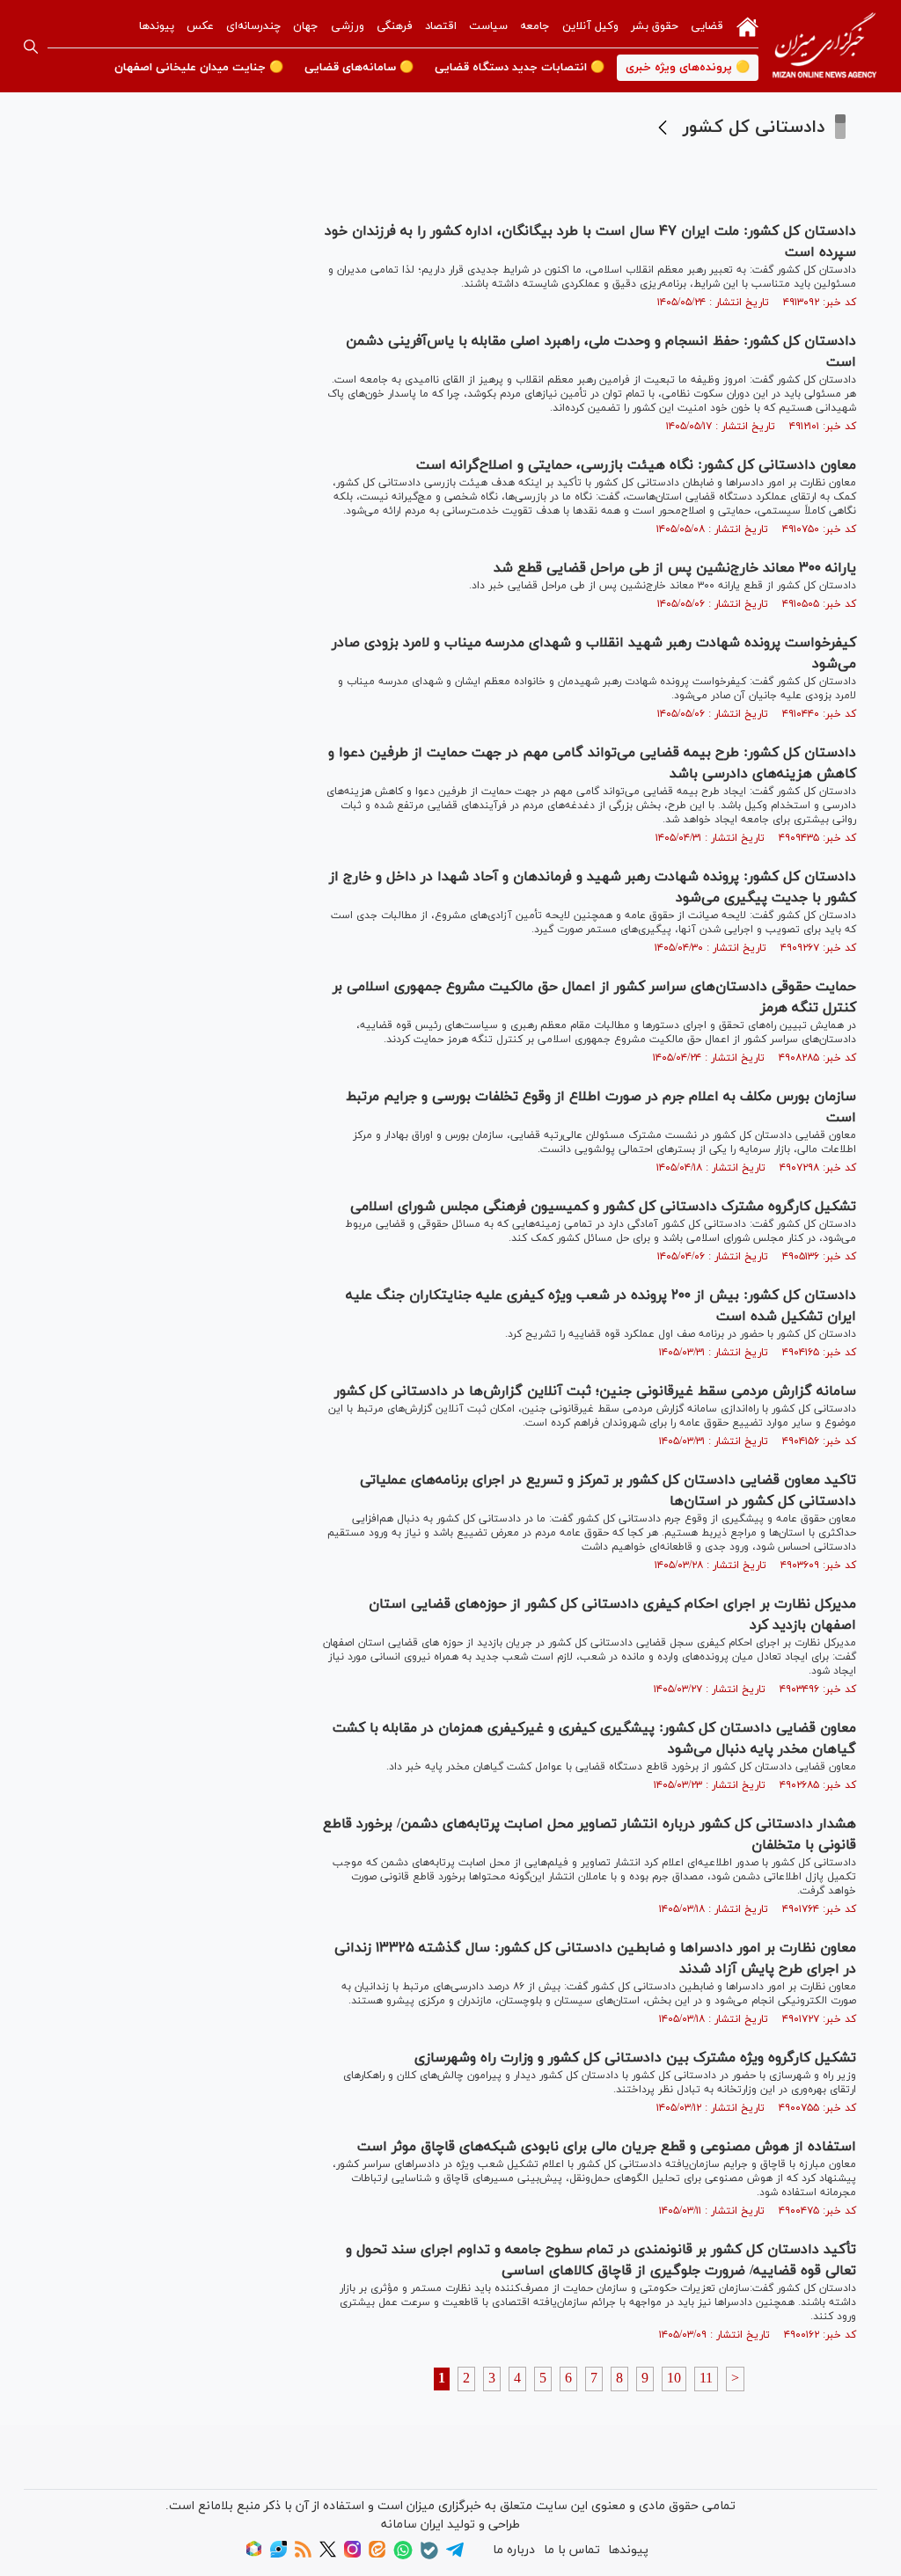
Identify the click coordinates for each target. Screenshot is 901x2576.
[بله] (429, 2556)
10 (674, 2379)
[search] (31, 47)
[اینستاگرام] (352, 2554)
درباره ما (514, 2550)
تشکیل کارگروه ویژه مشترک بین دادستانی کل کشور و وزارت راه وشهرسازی (635, 2058)
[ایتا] (377, 2554)
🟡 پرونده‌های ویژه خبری (688, 68)
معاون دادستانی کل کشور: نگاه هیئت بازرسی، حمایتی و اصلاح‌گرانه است (636, 465)
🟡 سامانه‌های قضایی (359, 68)
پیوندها (157, 26)
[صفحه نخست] (747, 26)
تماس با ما (572, 2550)
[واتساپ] (403, 2556)
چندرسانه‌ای (253, 26)
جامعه (535, 26)
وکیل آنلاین (590, 26)
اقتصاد (441, 26)
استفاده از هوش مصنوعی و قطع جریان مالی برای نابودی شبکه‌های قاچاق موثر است (607, 2147)
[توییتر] (328, 2554)
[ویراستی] (278, 2554)
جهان (306, 26)
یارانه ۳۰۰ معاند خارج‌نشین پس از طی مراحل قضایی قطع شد (675, 568)
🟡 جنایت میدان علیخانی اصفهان (199, 68)
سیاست (488, 26)
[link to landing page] (824, 46)
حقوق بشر (655, 26)
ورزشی (348, 26)
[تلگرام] (455, 2555)
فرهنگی (395, 26)
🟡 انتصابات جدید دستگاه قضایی (520, 68)
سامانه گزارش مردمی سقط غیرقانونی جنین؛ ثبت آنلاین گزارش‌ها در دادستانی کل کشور (595, 1391)
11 (706, 2379)
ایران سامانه (412, 2525)
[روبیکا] (254, 2554)
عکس (200, 26)
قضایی (707, 26)
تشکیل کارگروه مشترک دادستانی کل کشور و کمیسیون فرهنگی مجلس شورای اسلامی (603, 1207)
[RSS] (303, 2554)
